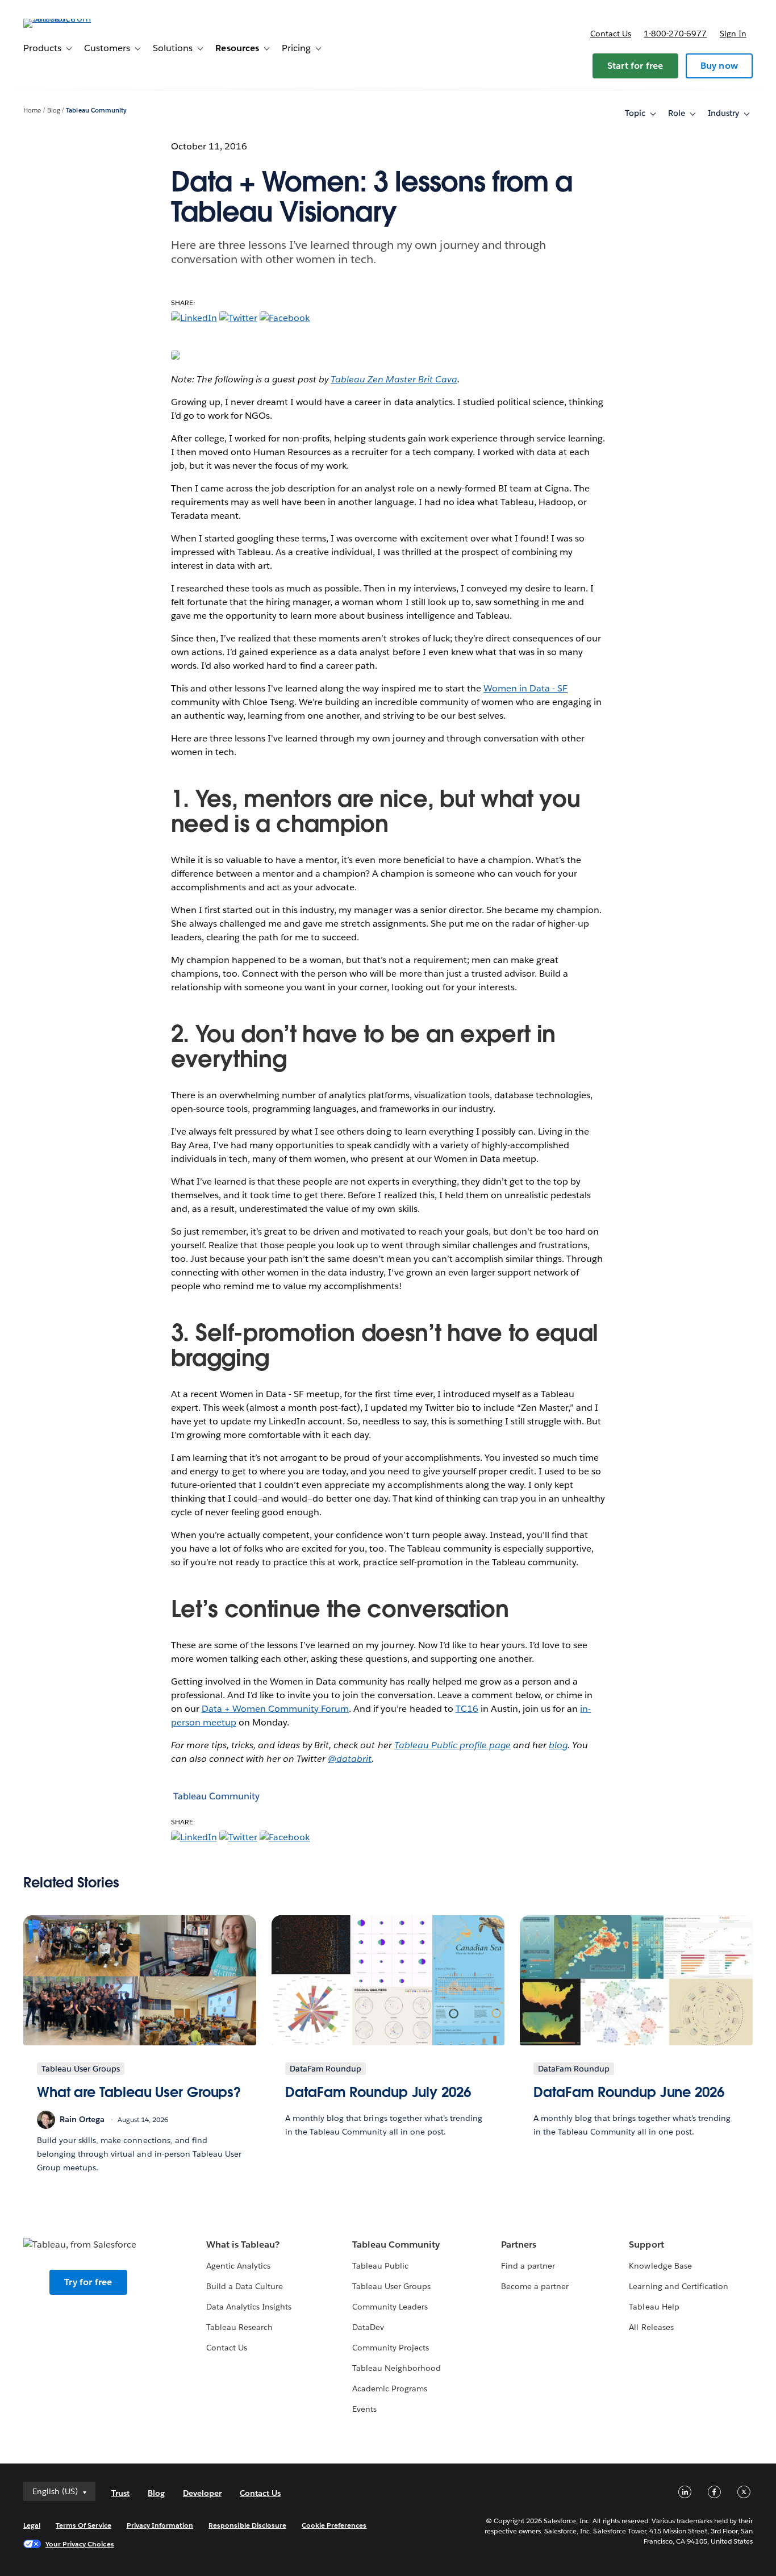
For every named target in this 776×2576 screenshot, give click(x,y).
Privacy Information (160, 2525)
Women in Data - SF (525, 688)
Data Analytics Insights (249, 2307)
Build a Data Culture (245, 2286)
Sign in (733, 34)
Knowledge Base (660, 2266)
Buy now (719, 66)
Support (646, 2244)
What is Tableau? (243, 2244)
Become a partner (535, 2286)
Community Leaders (390, 2307)
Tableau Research (239, 2327)
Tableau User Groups (391, 2286)
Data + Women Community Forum (276, 1709)
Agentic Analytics (238, 2266)
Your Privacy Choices (80, 2544)
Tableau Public (380, 2266)
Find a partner (528, 2266)
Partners (519, 2244)
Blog (54, 111)
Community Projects (391, 2348)
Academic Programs (390, 2389)
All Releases (651, 2327)
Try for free (88, 2282)
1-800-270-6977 (675, 34)
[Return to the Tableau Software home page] (66, 18)
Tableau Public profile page (453, 1745)
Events (364, 2409)
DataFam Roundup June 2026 (629, 2092)
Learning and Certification (679, 2286)
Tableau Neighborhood (397, 2368)
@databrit (350, 1759)
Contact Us (227, 2348)
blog (558, 1745)
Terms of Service (83, 2525)
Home (32, 111)
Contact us (611, 34)
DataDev (368, 2327)
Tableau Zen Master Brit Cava (394, 379)
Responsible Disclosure (247, 2525)
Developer (202, 2493)
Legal (32, 2525)
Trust (120, 2493)
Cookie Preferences (334, 2525)
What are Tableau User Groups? (139, 2092)
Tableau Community (96, 111)
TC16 (467, 1709)
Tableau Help (654, 2307)
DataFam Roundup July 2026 (378, 2092)
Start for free (635, 66)
